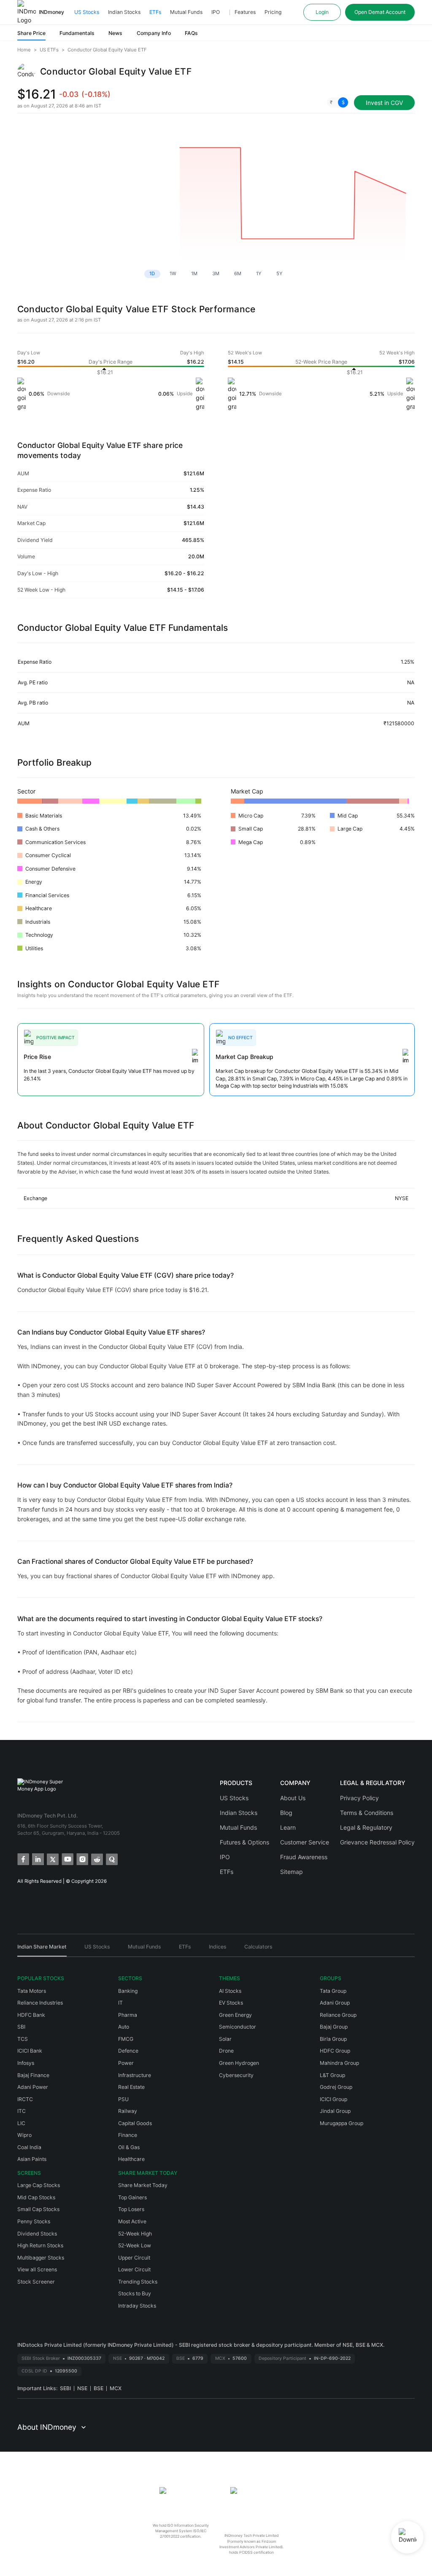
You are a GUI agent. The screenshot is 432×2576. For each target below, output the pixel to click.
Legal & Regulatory (366, 1827)
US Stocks (87, 12)
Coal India (29, 2147)
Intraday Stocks (137, 2306)
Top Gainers (132, 2197)
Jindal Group (335, 2111)
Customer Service (305, 1842)
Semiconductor (238, 2027)
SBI (21, 2027)
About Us (293, 1798)
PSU (123, 2099)
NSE (82, 2388)
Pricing (273, 12)
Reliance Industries (40, 2003)
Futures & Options (244, 1842)
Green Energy (235, 2015)
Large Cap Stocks (39, 2185)
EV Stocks (231, 2003)
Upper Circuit (134, 2258)
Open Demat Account (380, 12)
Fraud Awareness (304, 1857)
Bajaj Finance (33, 2075)
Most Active (132, 2221)
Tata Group (333, 1991)
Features (245, 12)
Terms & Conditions (367, 1813)
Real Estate (131, 2087)
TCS (23, 2039)
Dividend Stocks (37, 2234)
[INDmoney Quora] (111, 1859)
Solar (225, 2039)
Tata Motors (32, 1991)
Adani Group (335, 2003)
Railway (128, 2111)
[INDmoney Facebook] (23, 1859)
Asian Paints (32, 2159)
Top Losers (131, 2209)
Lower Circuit (134, 2269)
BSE (99, 2388)
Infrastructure (135, 2075)
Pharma (128, 2015)
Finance (128, 2135)
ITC (22, 2111)
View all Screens (37, 2269)
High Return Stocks (40, 2245)
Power (126, 2063)
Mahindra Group (339, 2063)
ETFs (155, 12)
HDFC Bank (31, 2015)
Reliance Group (338, 2015)
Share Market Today (143, 2185)
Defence (128, 2051)
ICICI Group (333, 2099)
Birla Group (333, 2039)
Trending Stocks (138, 2282)
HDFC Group (335, 2051)
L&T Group (332, 2075)
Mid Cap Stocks (36, 2197)
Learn (288, 1827)
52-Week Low (135, 2245)
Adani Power (33, 2087)
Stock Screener (36, 2282)
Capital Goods (135, 2123)
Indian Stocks (124, 12)
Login (322, 12)
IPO (216, 12)
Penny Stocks (34, 2221)
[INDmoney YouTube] (67, 1859)
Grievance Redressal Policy (377, 1842)
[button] (337, 102)
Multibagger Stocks (41, 2258)
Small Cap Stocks (38, 2209)
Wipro (24, 2135)
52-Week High (135, 2234)
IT (120, 2003)
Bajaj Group (334, 2027)
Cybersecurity (236, 2075)
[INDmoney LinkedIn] (37, 1859)
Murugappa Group (342, 2123)
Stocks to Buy (135, 2293)
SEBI (65, 2388)
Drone (226, 2051)
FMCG (126, 2039)
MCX (116, 2388)
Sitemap (292, 1872)
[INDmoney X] (52, 1859)
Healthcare (131, 2159)
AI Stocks (230, 1991)
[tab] (42, 1950)
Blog (286, 1813)
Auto (124, 2027)
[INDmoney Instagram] (82, 1859)
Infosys (26, 2063)
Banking (128, 1991)
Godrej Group (336, 2087)
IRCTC (25, 2099)
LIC (21, 2123)
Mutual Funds (186, 12)
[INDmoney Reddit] (96, 1859)
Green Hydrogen (239, 2063)
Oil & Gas (129, 2147)
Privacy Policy (359, 1798)
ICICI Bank (30, 2051)
